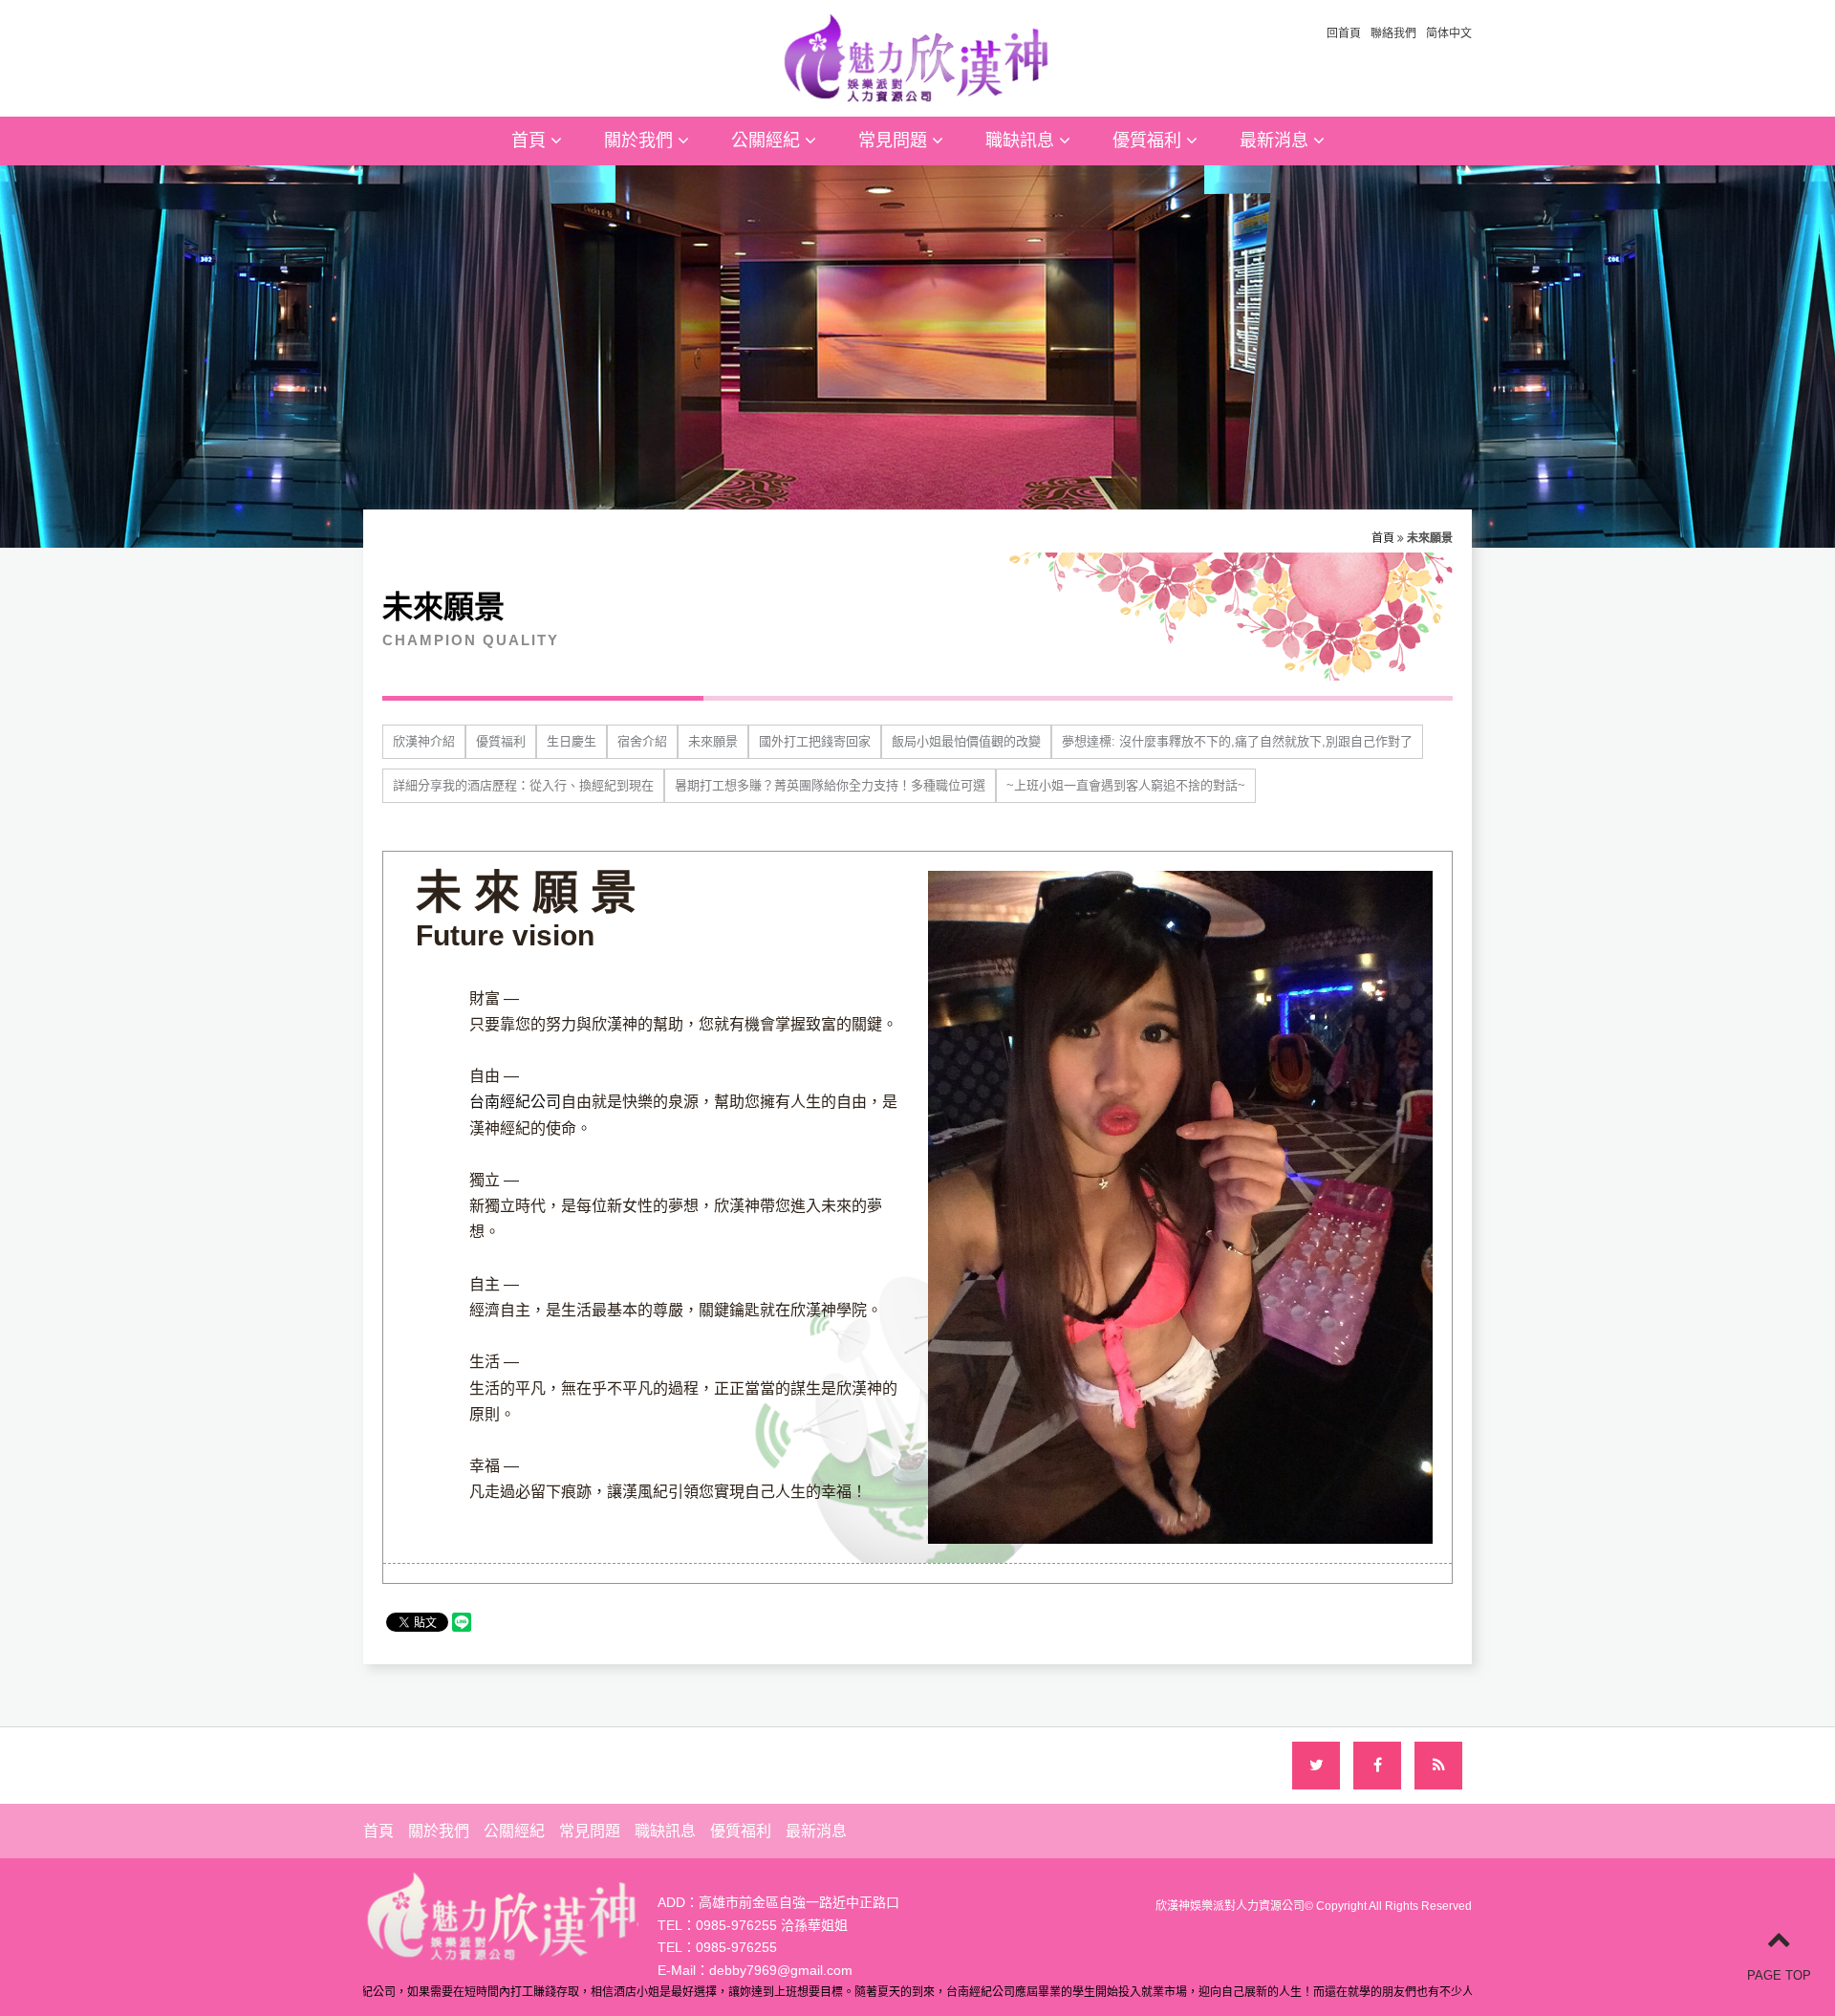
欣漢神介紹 (424, 741)
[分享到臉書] (1377, 1766)
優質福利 (1149, 141)
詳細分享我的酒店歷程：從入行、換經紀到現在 (523, 785)
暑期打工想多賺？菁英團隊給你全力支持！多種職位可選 (830, 785)
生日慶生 (572, 741)
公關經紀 (768, 141)
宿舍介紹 (642, 741)
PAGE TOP (1779, 1975)
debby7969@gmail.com (781, 1970)
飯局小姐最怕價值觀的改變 (966, 741)
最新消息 (1276, 141)
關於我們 (641, 141)
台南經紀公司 (515, 1102)
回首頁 (1344, 33)
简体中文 (1449, 33)
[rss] (1438, 1766)
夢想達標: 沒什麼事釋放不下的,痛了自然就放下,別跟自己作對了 (1237, 741)
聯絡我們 (1393, 33)
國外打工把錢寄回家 (815, 741)
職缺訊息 (1022, 141)
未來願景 (713, 741)
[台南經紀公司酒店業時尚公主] (917, 56)
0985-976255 (736, 1947)
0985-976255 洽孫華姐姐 (772, 1925)
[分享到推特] (1316, 1766)
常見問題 (895, 141)
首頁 (531, 141)
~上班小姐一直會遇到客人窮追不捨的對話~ (1126, 785)
